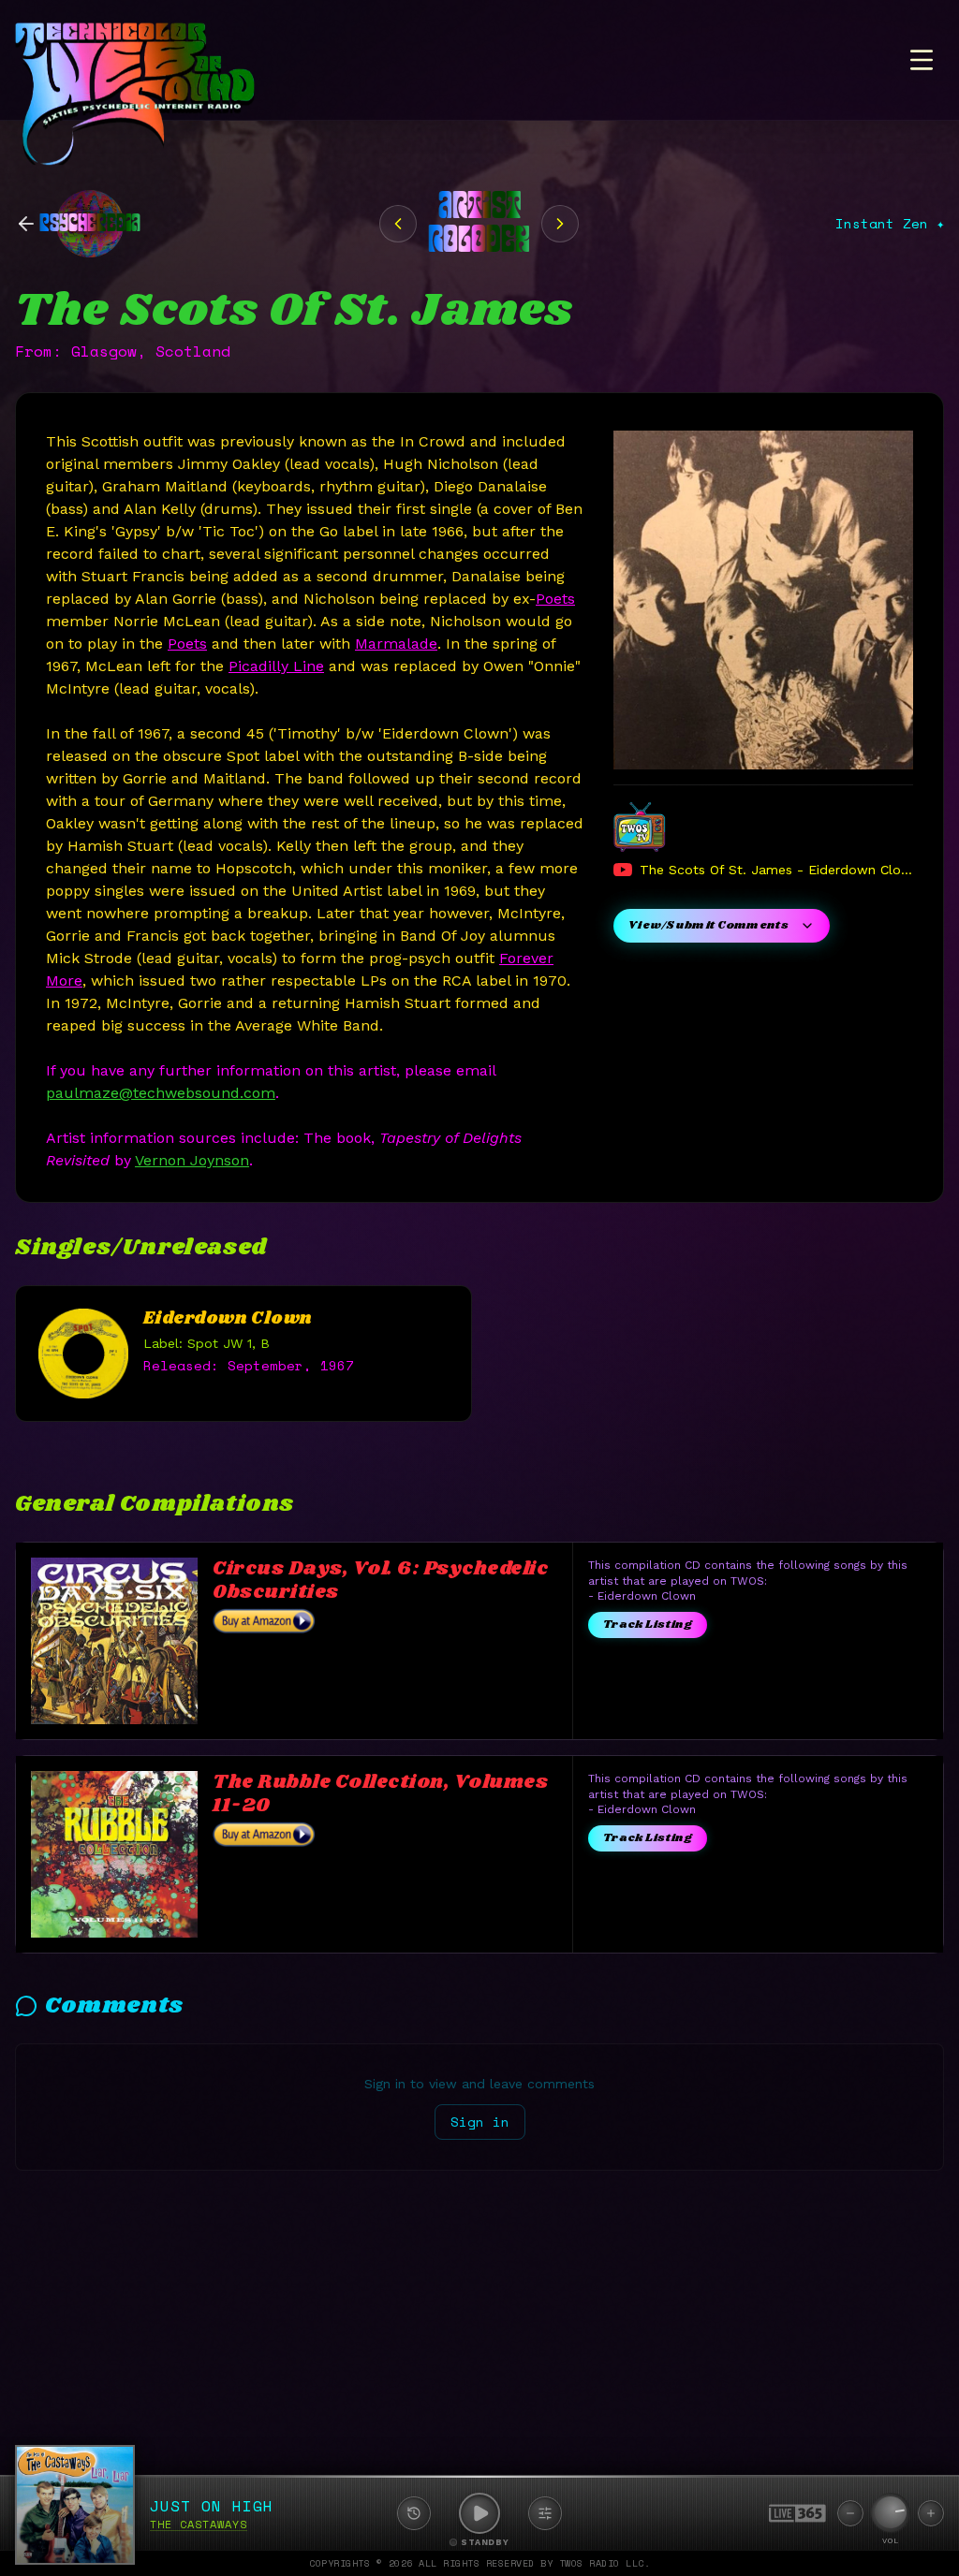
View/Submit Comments (708, 925)
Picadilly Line (276, 666)
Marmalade (396, 644)
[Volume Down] (850, 2513)
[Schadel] (398, 224)
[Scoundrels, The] (560, 224)
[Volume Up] (931, 2513)
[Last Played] (414, 2513)
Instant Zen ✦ (890, 224)
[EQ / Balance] (545, 2513)
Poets (555, 599)
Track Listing (648, 1625)
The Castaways (199, 2524)
